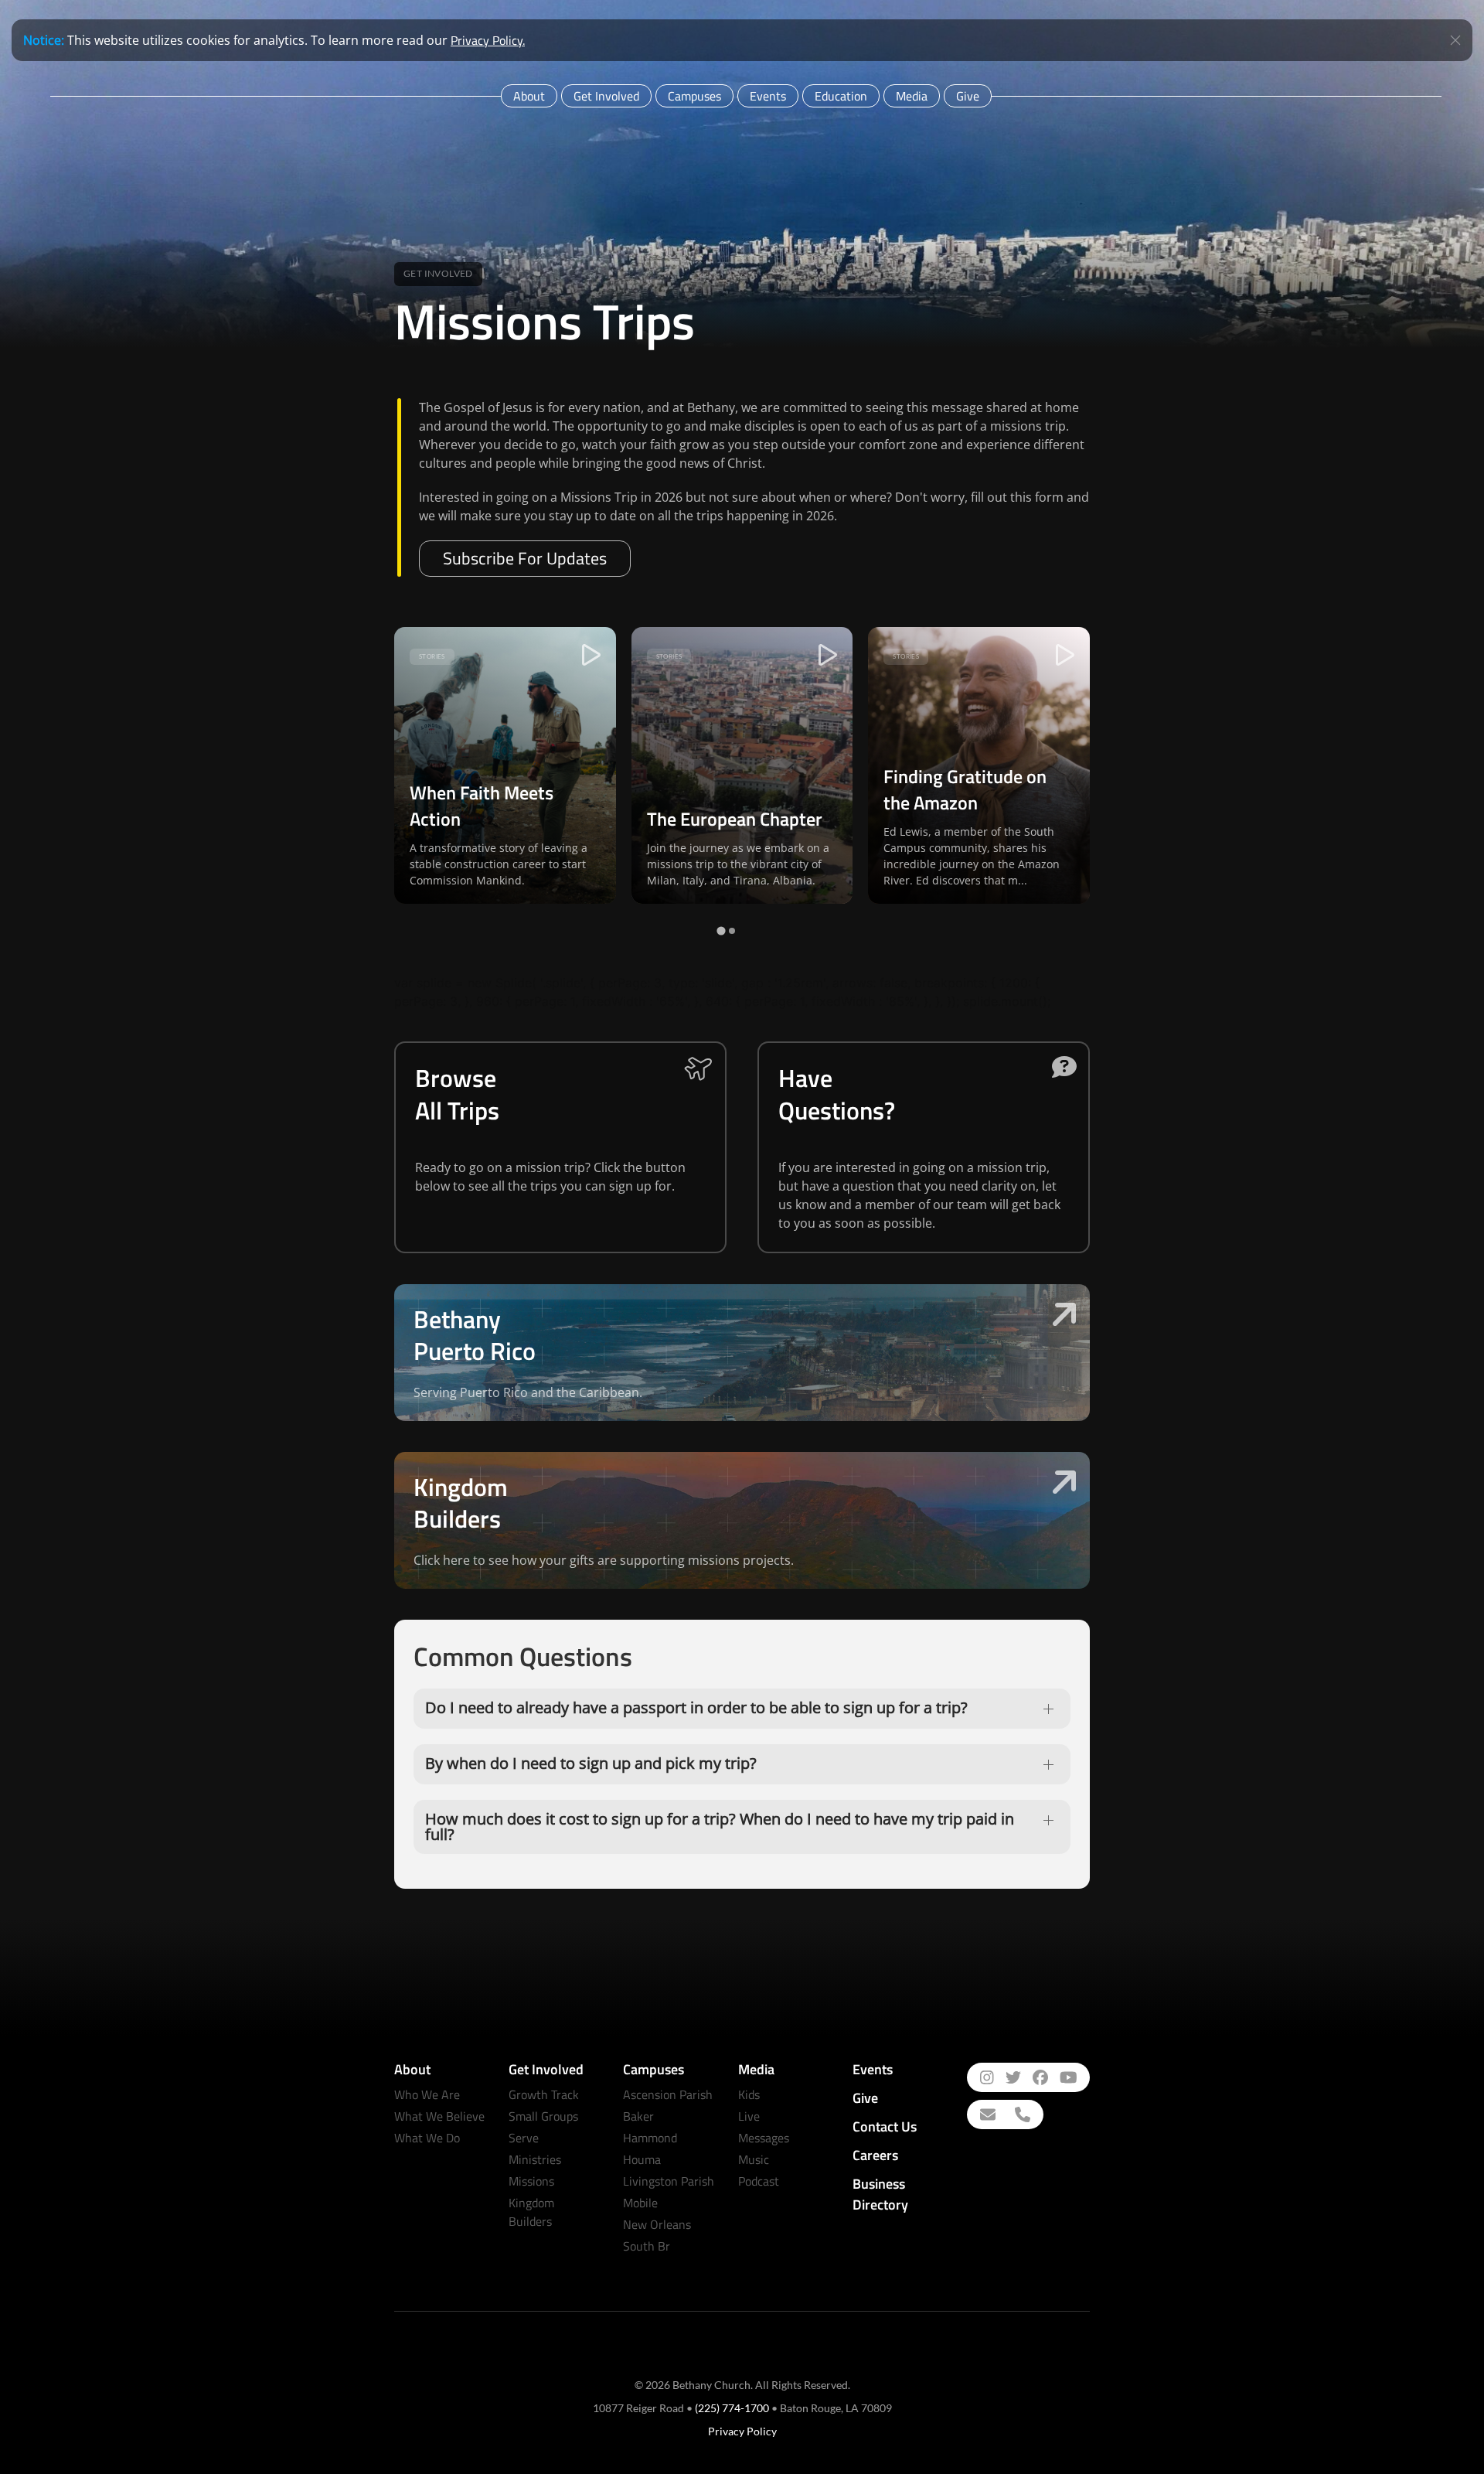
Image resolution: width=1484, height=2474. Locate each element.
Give (968, 96)
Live (749, 2116)
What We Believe (439, 2116)
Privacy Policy (742, 2431)
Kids (749, 2094)
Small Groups (543, 2116)
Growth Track (544, 2094)
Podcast (759, 2181)
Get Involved (606, 96)
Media (912, 96)
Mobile (640, 2203)
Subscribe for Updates (525, 558)
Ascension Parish (668, 2094)
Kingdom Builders (531, 2212)
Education (841, 96)
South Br (647, 2246)
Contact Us (885, 2126)
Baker (638, 2116)
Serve (524, 2138)
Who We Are (427, 2094)
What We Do (427, 2138)
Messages (764, 2138)
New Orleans (657, 2224)
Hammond (650, 2138)
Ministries (535, 2159)
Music (754, 2159)
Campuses (694, 96)
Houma (642, 2159)
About (529, 96)
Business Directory (880, 2194)
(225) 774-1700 (732, 2408)
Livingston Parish (669, 2181)
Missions (531, 2181)
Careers (875, 2155)
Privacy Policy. (488, 40)
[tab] (721, 931)
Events (768, 96)
